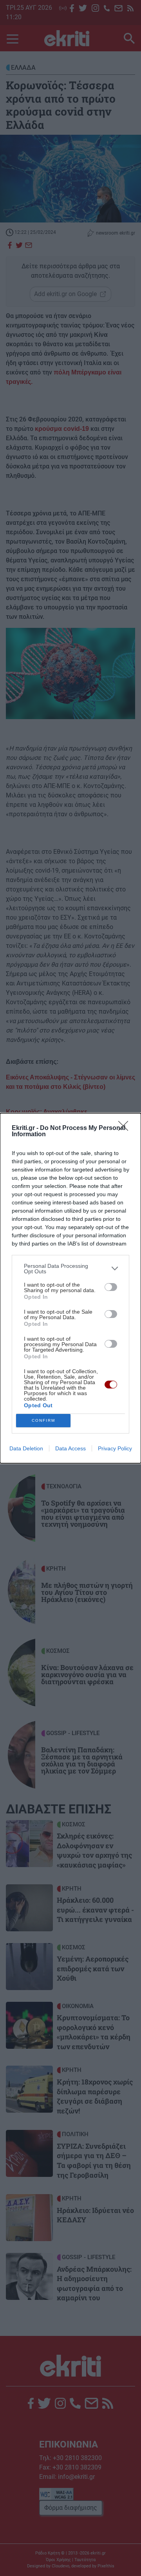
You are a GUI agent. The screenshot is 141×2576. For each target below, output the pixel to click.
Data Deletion (26, 1448)
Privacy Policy (115, 1448)
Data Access (70, 1448)
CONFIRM (43, 1420)
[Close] (126, 1128)
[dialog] (70, 1288)
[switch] (111, 1287)
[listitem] (70, 1269)
